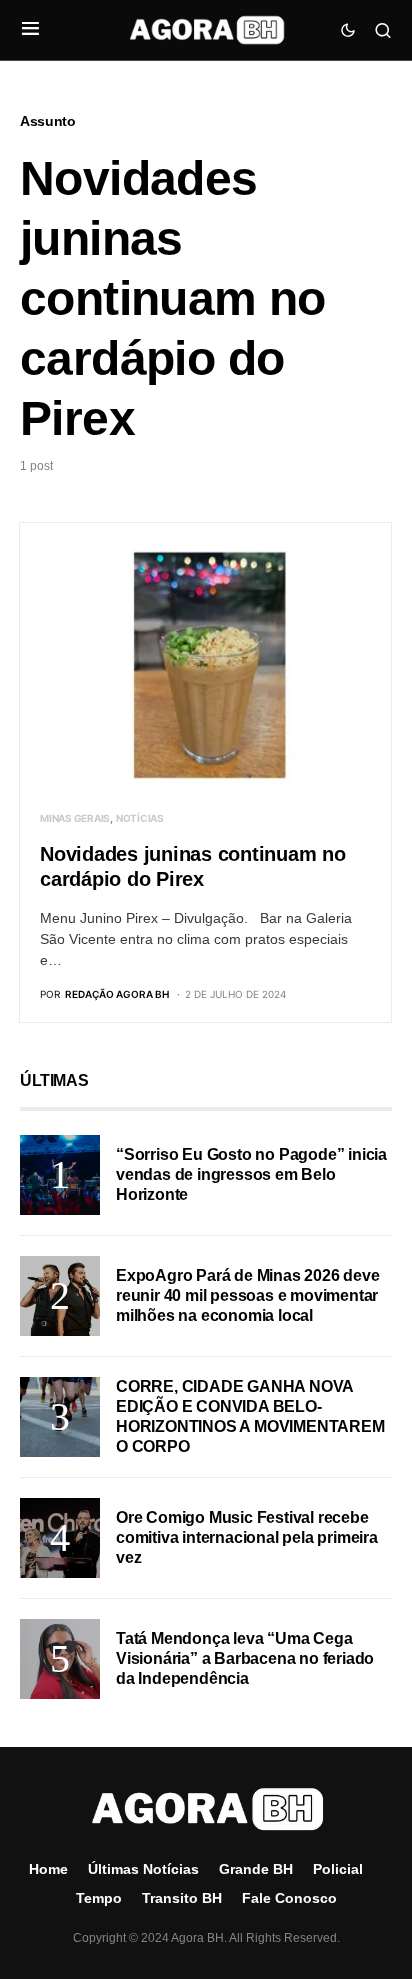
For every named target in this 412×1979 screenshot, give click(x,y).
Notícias (140, 818)
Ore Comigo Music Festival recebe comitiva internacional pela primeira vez (247, 1537)
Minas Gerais (75, 818)
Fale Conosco (289, 1898)
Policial (338, 1869)
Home (48, 1869)
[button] (30, 30)
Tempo (99, 1898)
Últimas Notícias (143, 1869)
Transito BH (182, 1898)
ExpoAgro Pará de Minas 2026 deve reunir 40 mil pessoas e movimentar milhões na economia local (248, 1295)
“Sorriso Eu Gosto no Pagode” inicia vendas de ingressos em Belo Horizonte (251, 1174)
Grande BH (256, 1869)
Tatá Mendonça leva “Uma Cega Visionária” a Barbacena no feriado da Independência (245, 1658)
